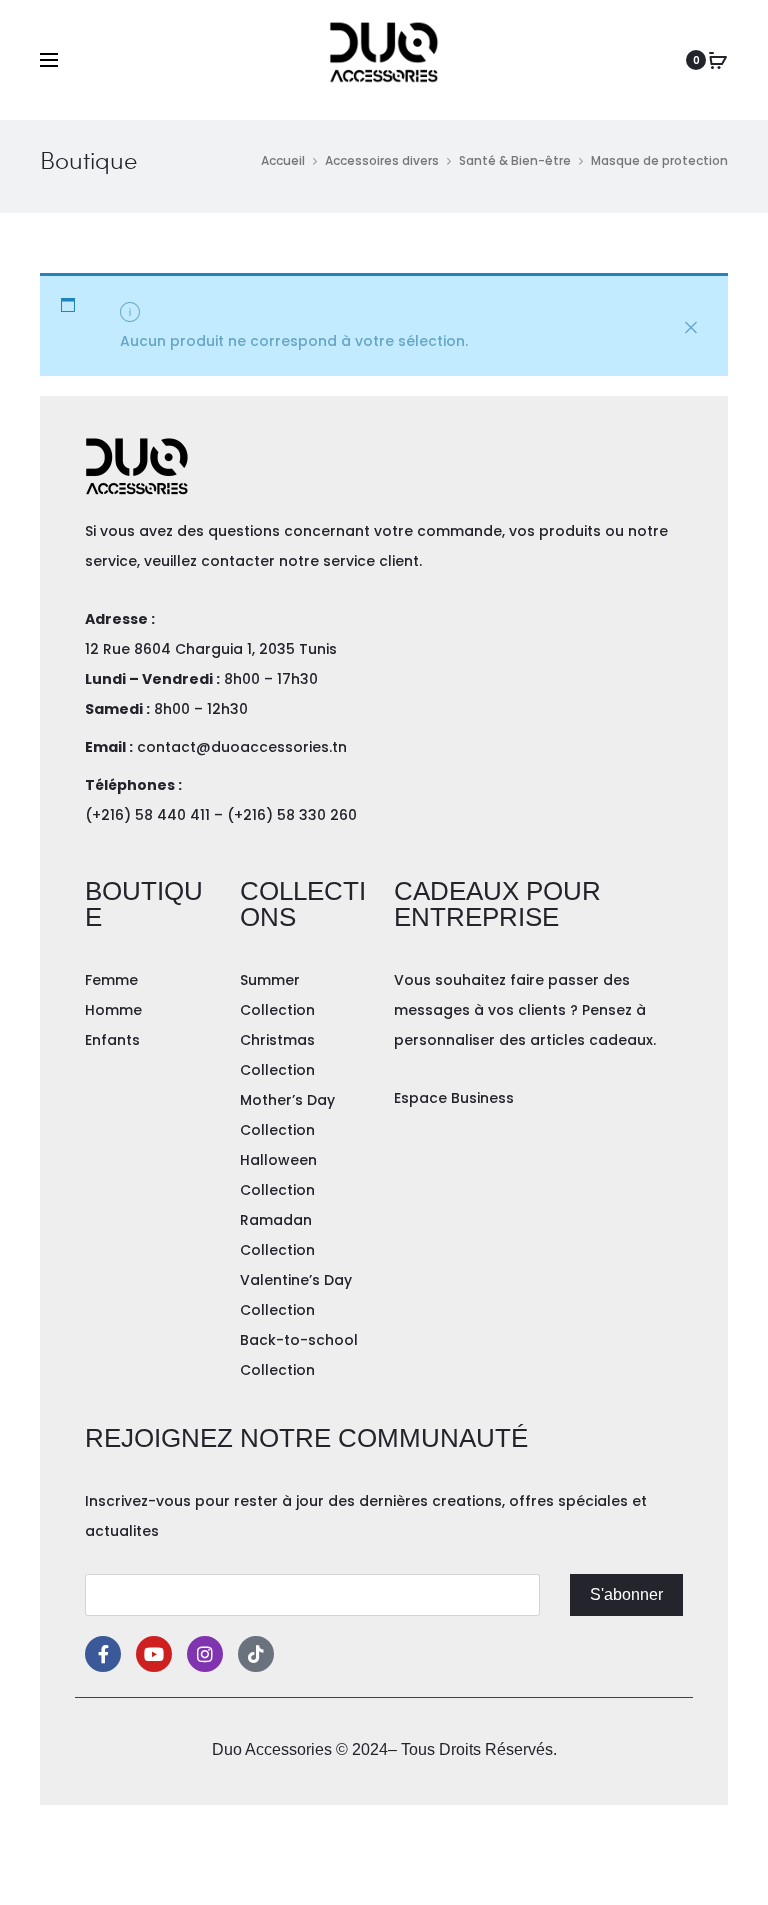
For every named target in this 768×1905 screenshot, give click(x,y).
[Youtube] (154, 1654)
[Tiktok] (256, 1654)
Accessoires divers (382, 160)
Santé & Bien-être (515, 160)
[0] (718, 60)
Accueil (283, 160)
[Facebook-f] (103, 1654)
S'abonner (626, 1594)
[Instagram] (205, 1654)
